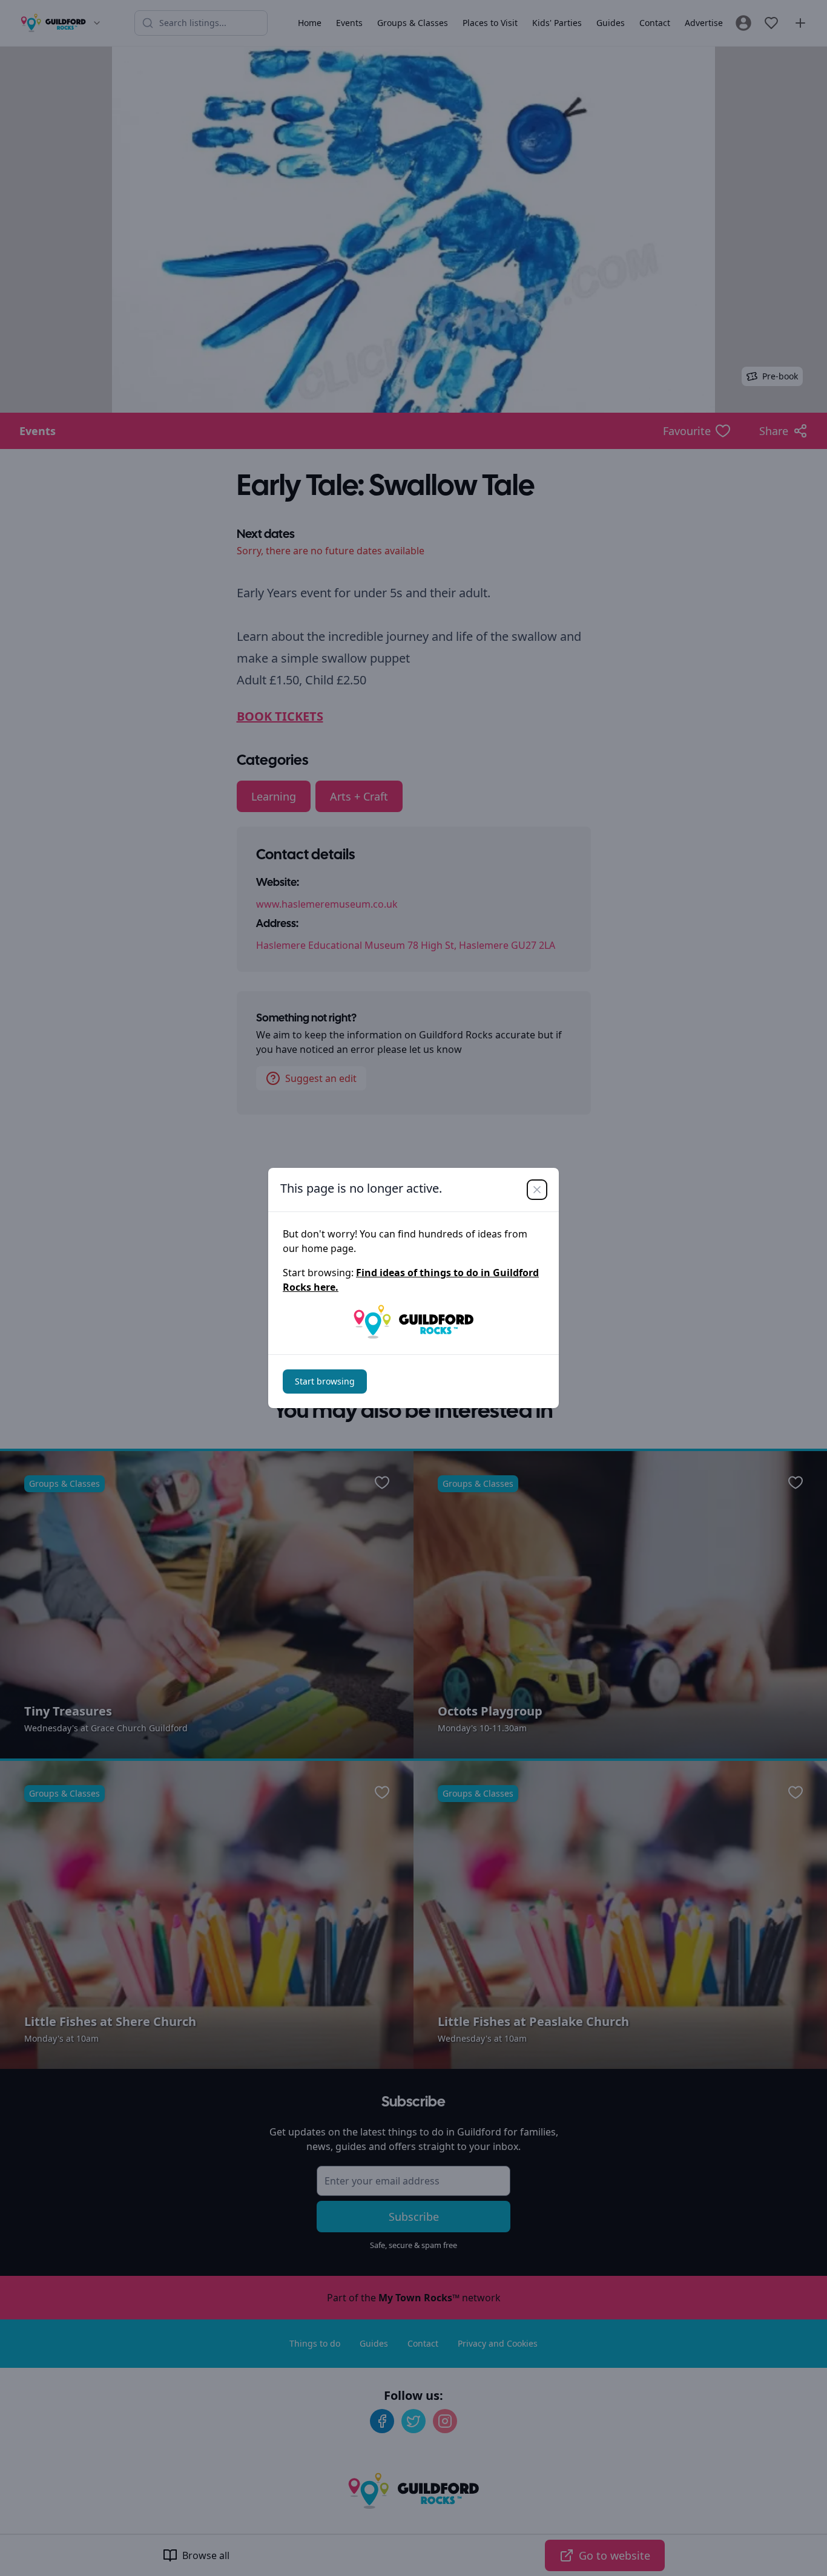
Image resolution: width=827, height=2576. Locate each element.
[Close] (537, 1190)
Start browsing (325, 1381)
